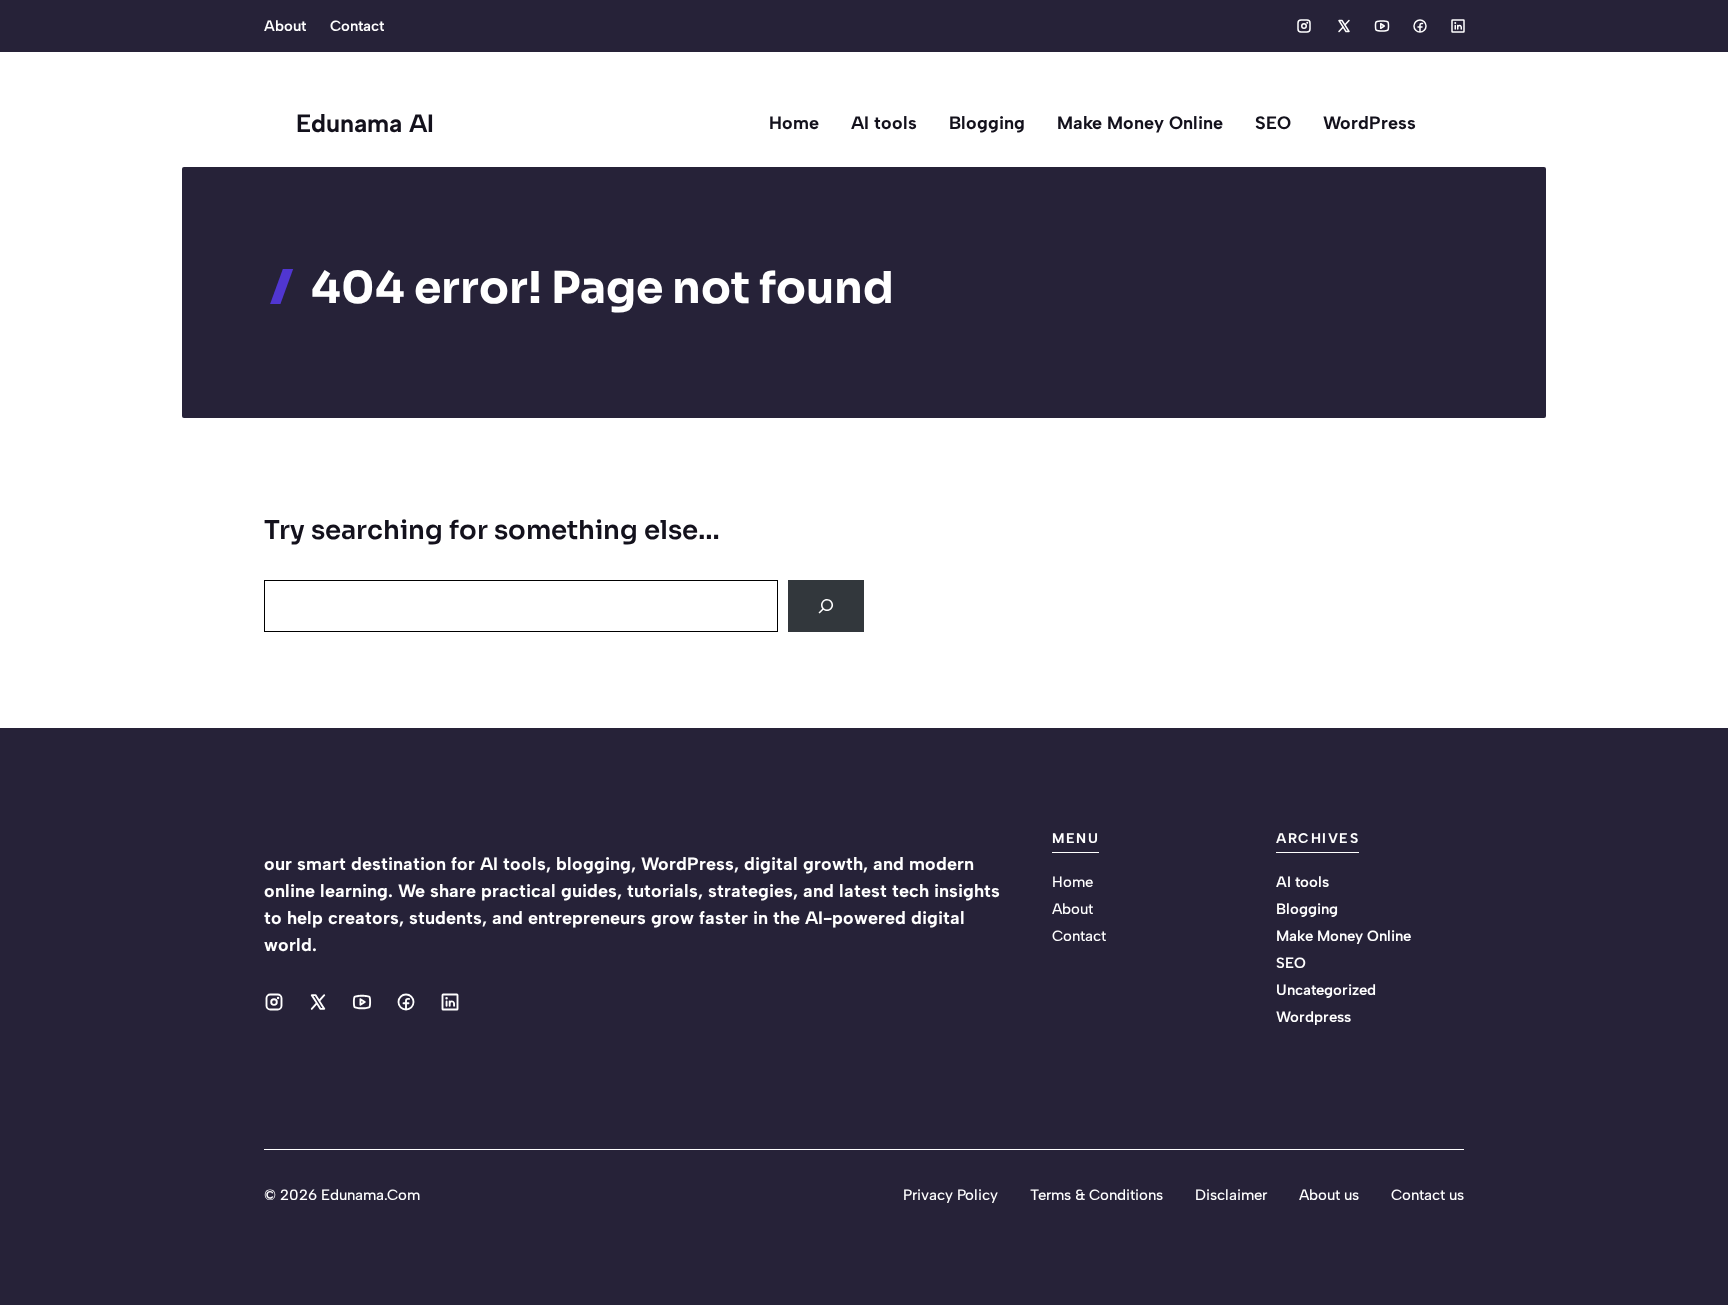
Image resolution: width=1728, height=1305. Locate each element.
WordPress (1369, 123)
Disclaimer (1231, 1195)
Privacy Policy (950, 1195)
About (285, 26)
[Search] (826, 606)
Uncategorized (1326, 990)
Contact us (1427, 1195)
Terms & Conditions (1096, 1195)
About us (1329, 1195)
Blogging (987, 123)
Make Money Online (1140, 123)
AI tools (884, 123)
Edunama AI (365, 123)
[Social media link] (1304, 26)
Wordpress (1313, 1017)
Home (794, 123)
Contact (357, 26)
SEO (1273, 123)
